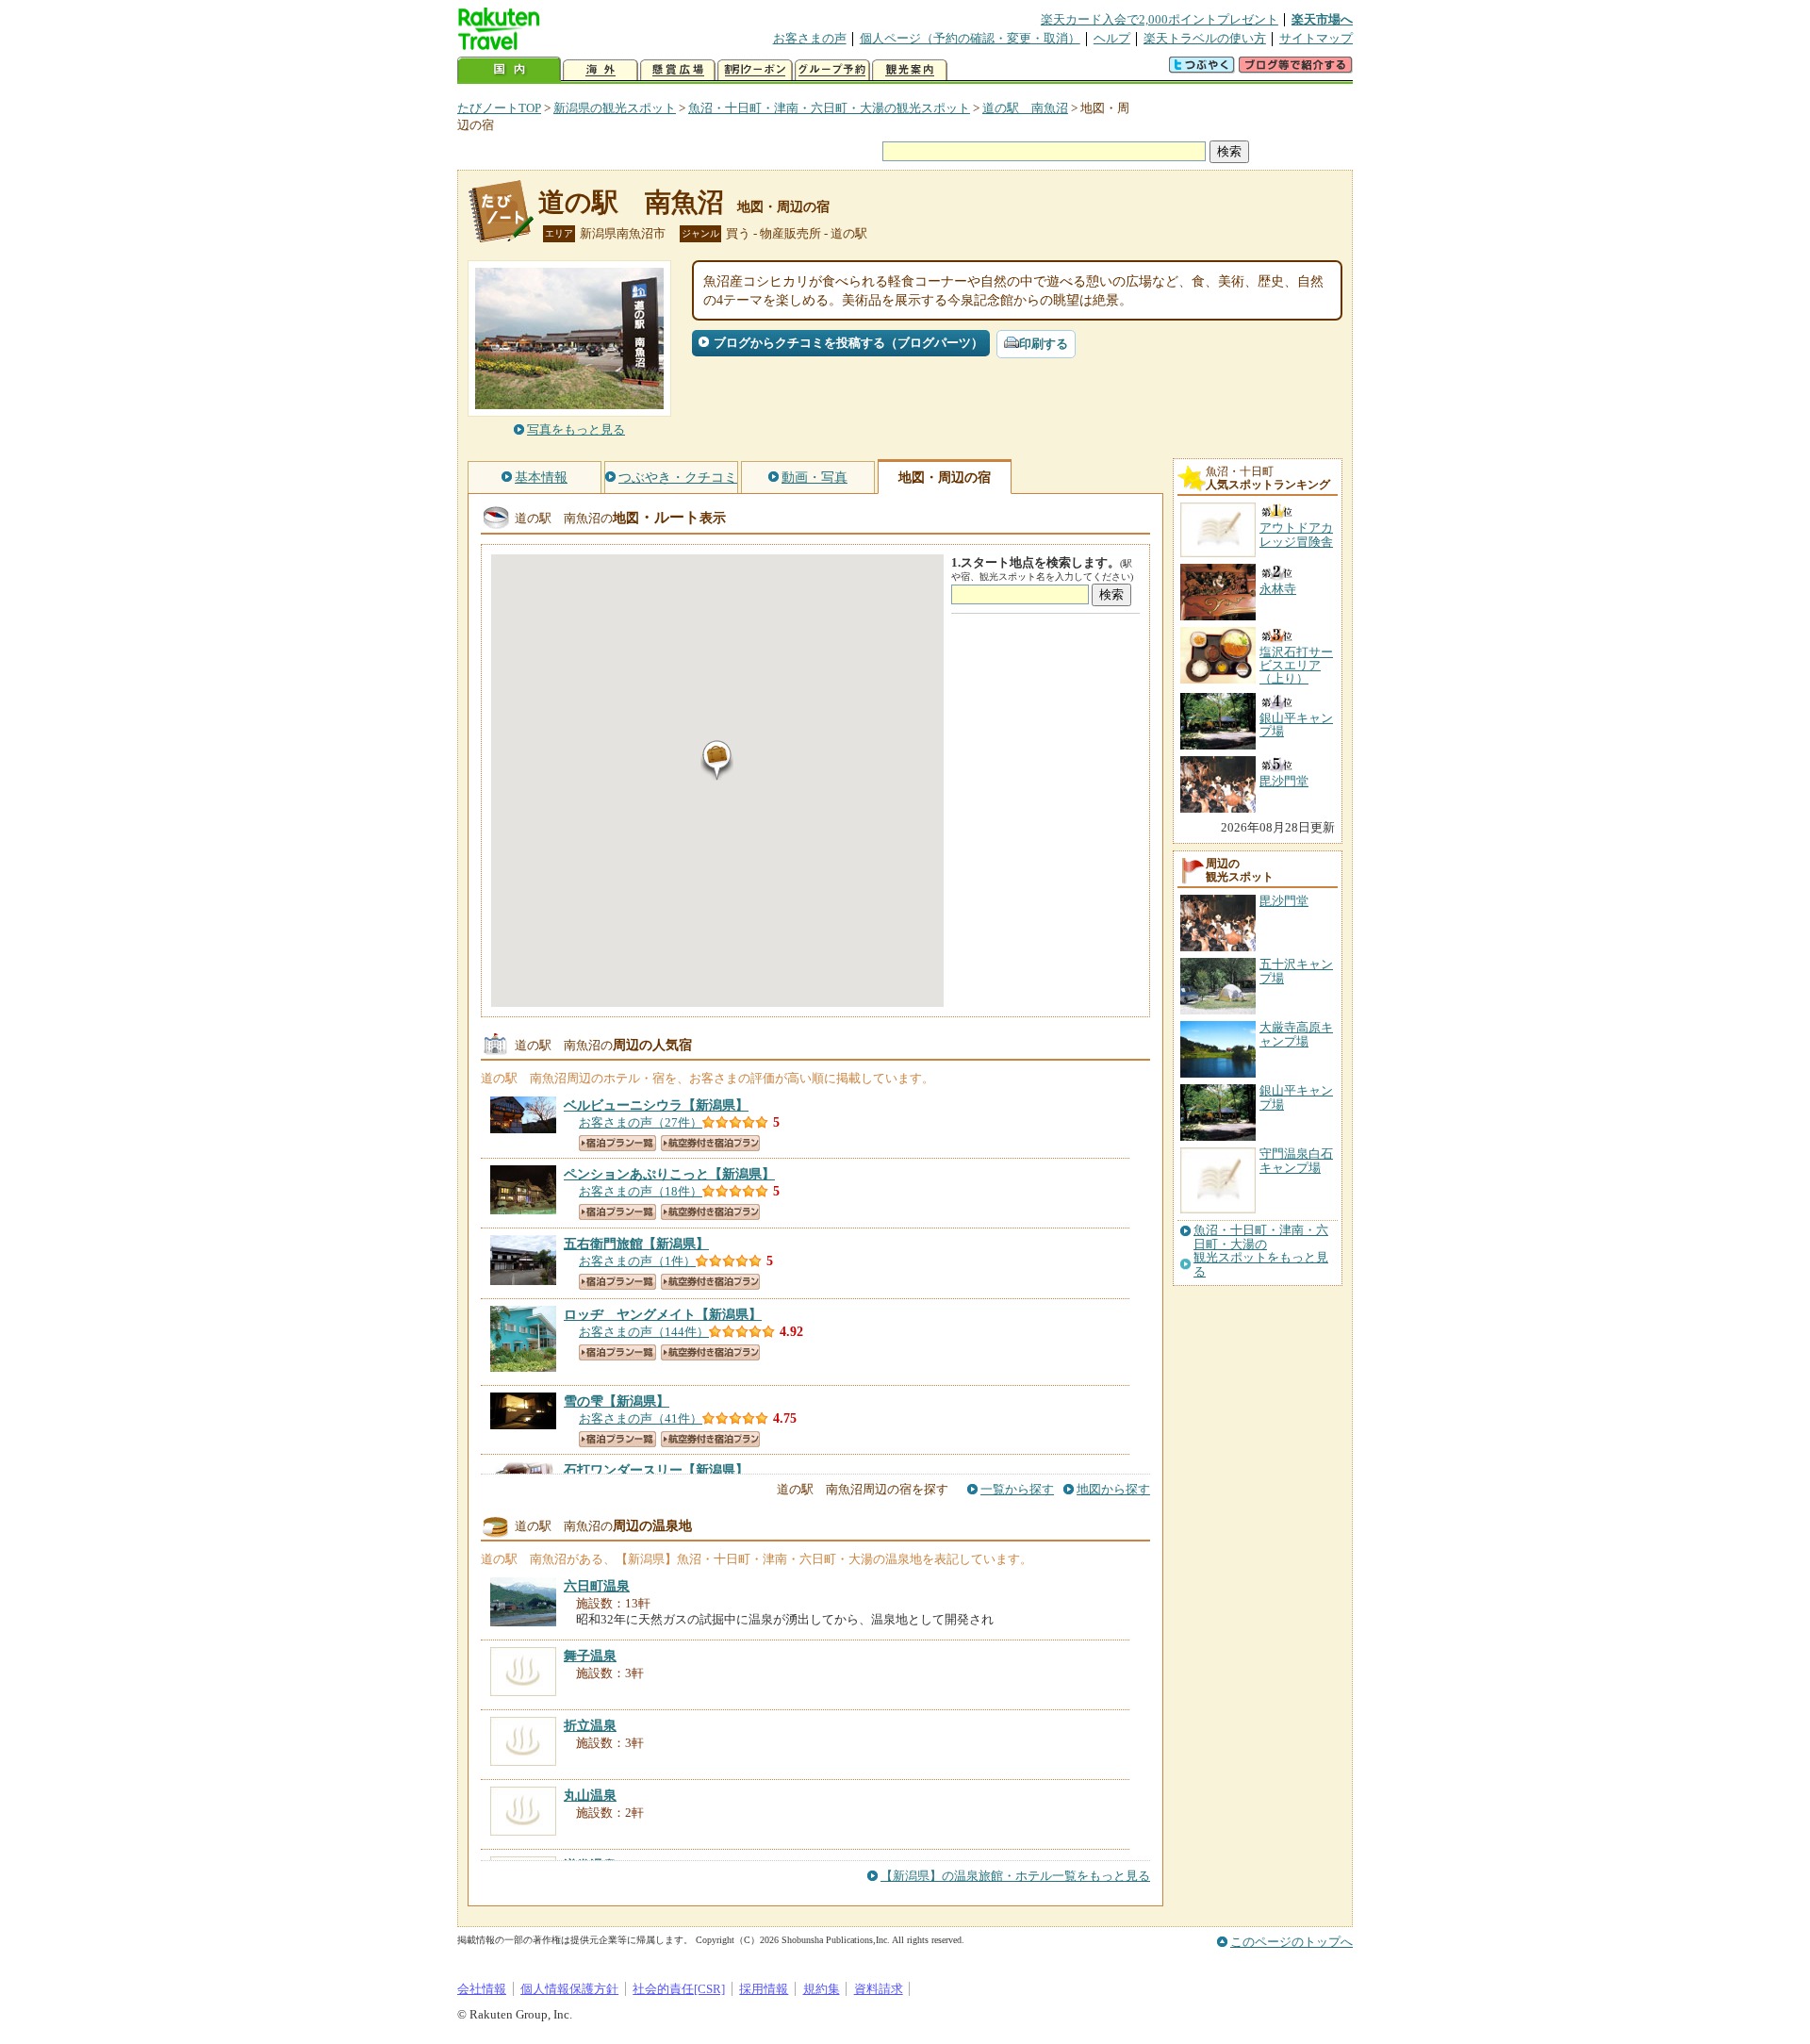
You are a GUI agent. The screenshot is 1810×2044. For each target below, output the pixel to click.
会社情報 (482, 1989)
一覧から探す (1017, 1489)
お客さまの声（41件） (641, 1418)
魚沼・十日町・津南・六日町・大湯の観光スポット (829, 108)
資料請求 (879, 1989)
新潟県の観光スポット (615, 108)
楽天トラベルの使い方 (1205, 38)
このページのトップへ (1292, 1942)
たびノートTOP (499, 108)
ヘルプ (1112, 38)
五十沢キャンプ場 (1296, 971)
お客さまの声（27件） (641, 1122)
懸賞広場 (678, 70)
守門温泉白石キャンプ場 (1296, 1160)
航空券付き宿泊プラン (710, 1143)
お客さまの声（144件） (644, 1332)
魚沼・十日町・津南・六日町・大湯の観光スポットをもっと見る (1261, 1251)
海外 (601, 70)
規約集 (822, 1989)
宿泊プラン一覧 (617, 1143)
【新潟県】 (656, 1105)
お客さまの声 (810, 38)
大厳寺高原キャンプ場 (1296, 1034)
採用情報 (764, 1989)
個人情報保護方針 (569, 1989)
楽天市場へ (1322, 19)
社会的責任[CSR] (679, 1989)
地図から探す (1113, 1489)
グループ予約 (832, 70)
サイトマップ (1316, 38)
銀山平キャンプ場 (1296, 1097)
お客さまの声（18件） (641, 1191)
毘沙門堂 (1284, 901)
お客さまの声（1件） (637, 1261)
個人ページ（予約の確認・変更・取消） (970, 38)
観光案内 (910, 70)
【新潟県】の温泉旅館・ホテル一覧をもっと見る (1015, 1876)
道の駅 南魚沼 (1025, 108)
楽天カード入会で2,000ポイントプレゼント (1160, 19)
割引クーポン (755, 70)
